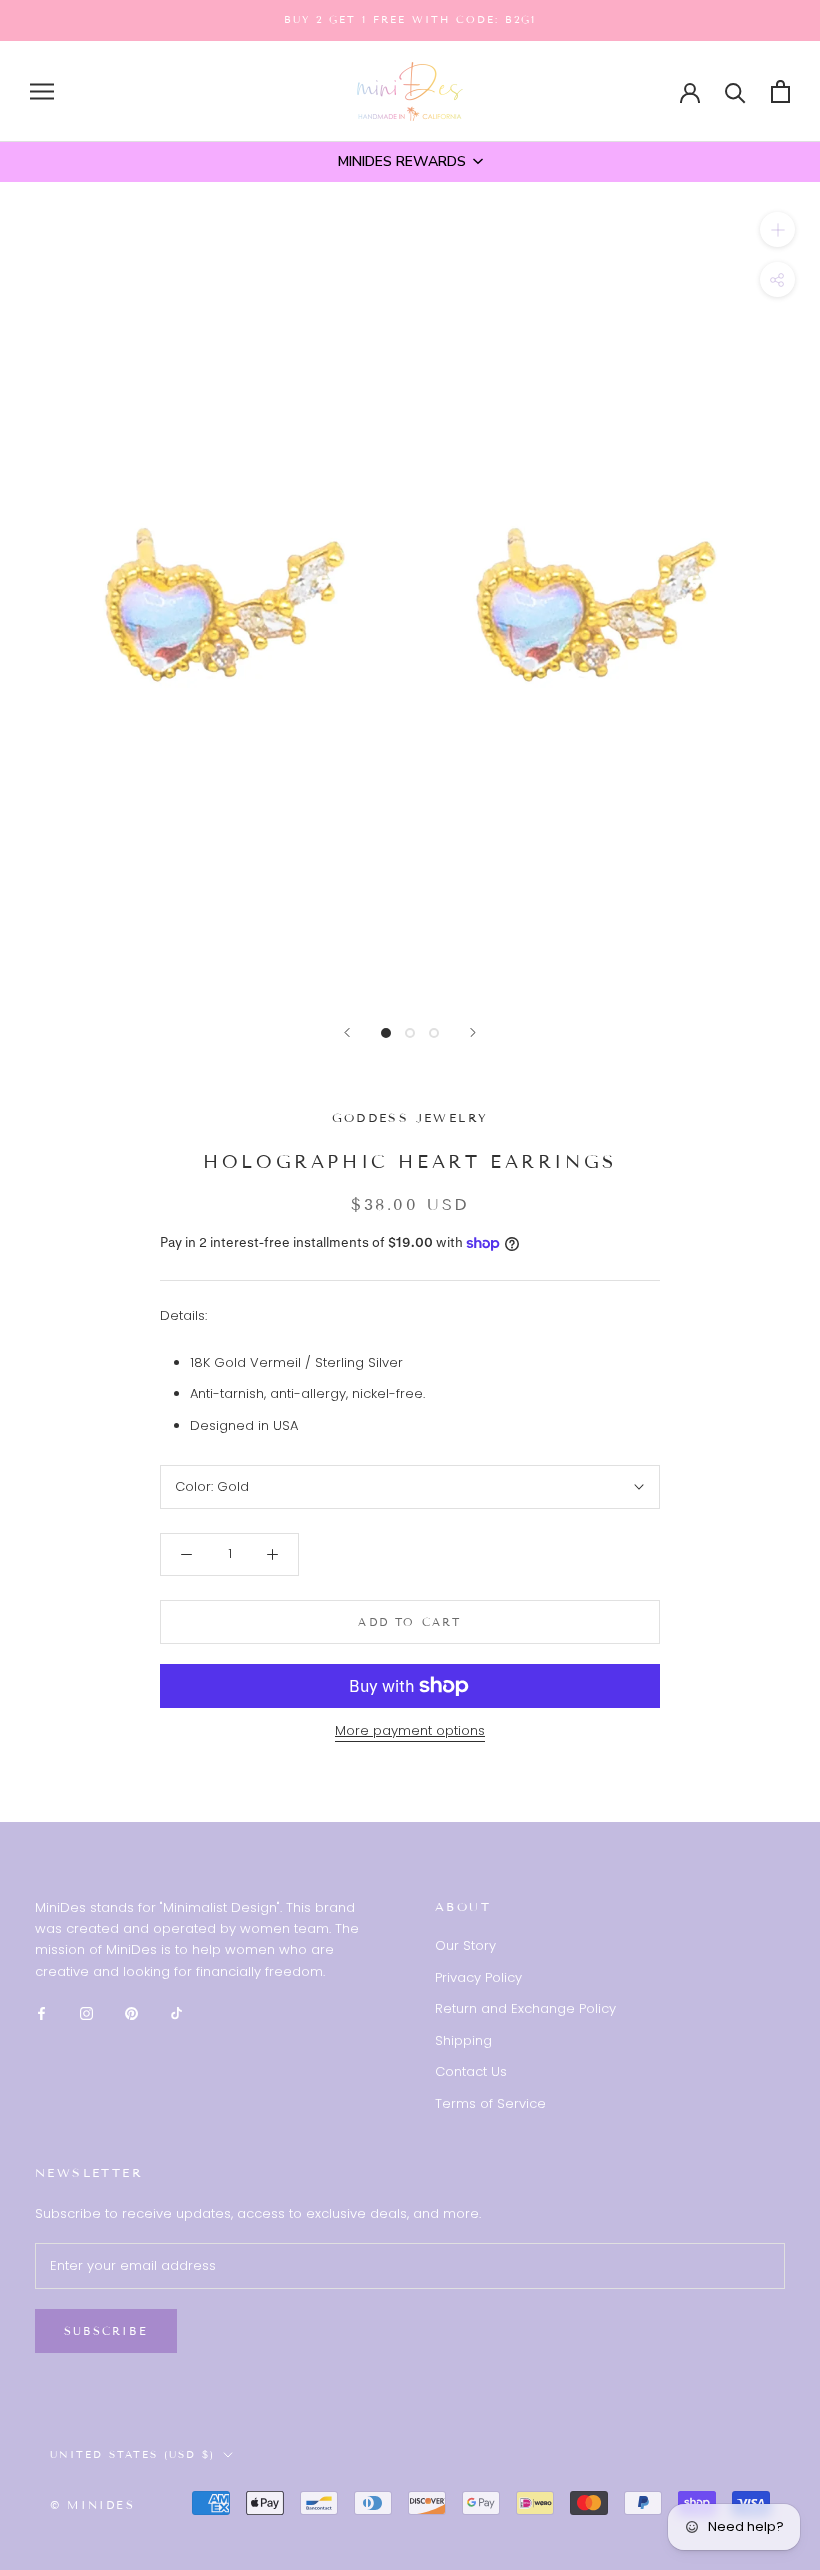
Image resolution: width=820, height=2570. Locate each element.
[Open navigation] (42, 91)
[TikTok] (176, 2012)
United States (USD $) (132, 2454)
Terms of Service (490, 2103)
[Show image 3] (434, 1033)
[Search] (735, 91)
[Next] (473, 1032)
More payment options (410, 1730)
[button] (410, 162)
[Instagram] (86, 2012)
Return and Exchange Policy (525, 2008)
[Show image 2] (410, 1033)
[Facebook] (41, 2012)
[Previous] (347, 1032)
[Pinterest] (131, 2012)
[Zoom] (777, 228)
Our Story (465, 1945)
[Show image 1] (386, 1033)
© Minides (92, 2505)
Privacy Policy (478, 1977)
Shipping (463, 2040)
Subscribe (106, 2331)
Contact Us (471, 2071)
